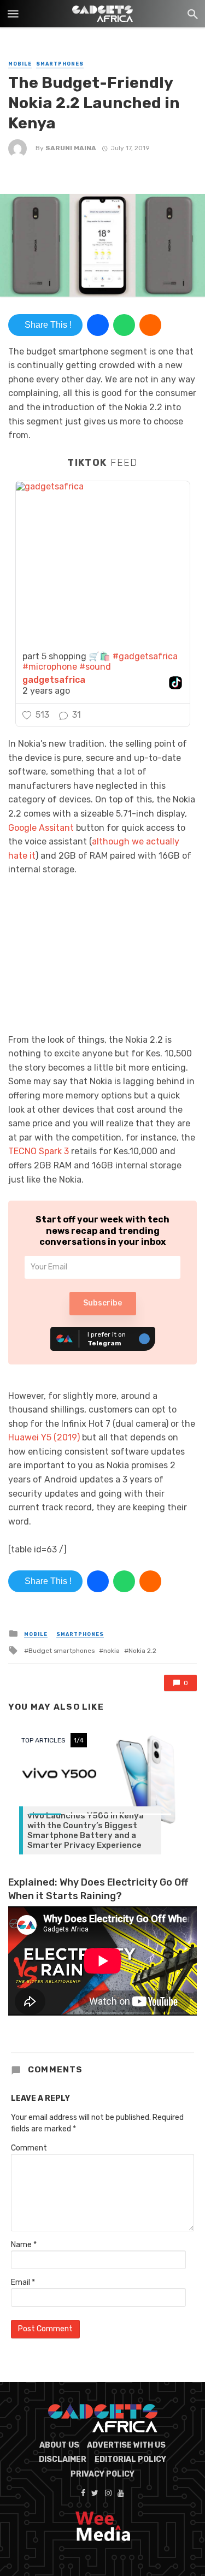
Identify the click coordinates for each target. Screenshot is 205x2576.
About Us (59, 2445)
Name (24, 2245)
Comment (29, 2148)
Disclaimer (63, 2459)
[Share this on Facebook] (98, 325)
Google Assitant (41, 828)
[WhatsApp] (124, 325)
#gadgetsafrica (145, 656)
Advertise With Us (126, 2445)
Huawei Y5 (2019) (44, 1437)
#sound (95, 667)
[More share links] (150, 325)
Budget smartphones (61, 1651)
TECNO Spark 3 (39, 1151)
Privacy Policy (102, 2474)
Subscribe (102, 1303)
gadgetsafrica (54, 680)
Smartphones (60, 64)
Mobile (20, 64)
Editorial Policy (130, 2459)
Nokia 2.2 (142, 1651)
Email (23, 2282)
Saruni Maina (71, 148)
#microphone (50, 667)
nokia (112, 1651)
